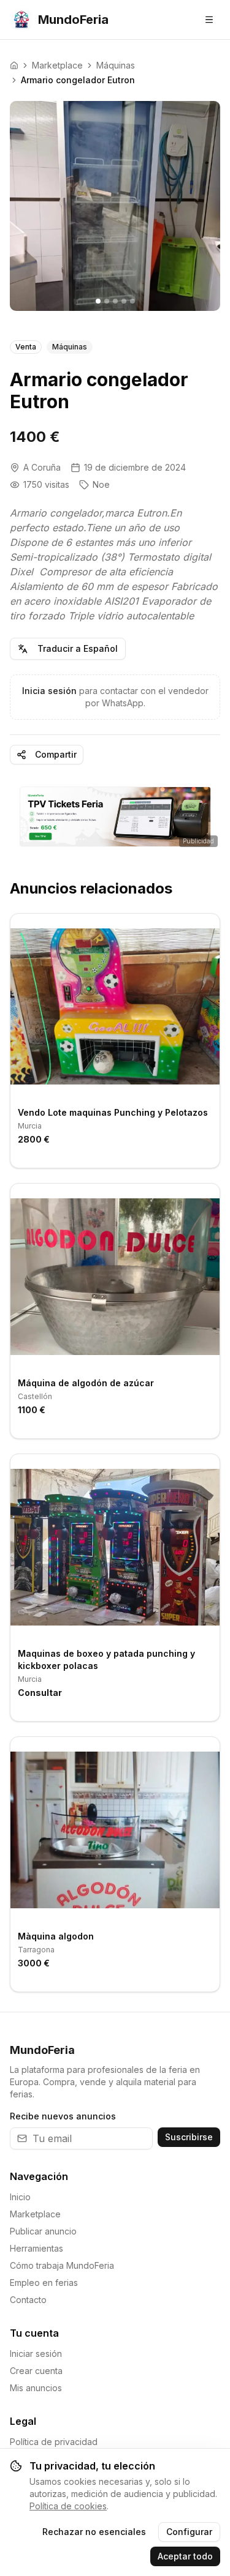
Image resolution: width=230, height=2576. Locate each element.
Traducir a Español (78, 648)
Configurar (189, 2532)
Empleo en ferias (44, 2283)
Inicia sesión (49, 691)
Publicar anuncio (43, 2231)
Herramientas (36, 2248)
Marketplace (57, 65)
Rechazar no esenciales (94, 2532)
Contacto (28, 2300)
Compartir (56, 754)
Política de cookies (68, 2506)
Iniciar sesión (36, 2354)
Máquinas (116, 65)
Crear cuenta (36, 2371)
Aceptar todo (185, 2556)
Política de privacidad (54, 2442)
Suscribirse (189, 2137)
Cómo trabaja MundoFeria (62, 2265)
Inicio (20, 2197)
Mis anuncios (36, 2388)
